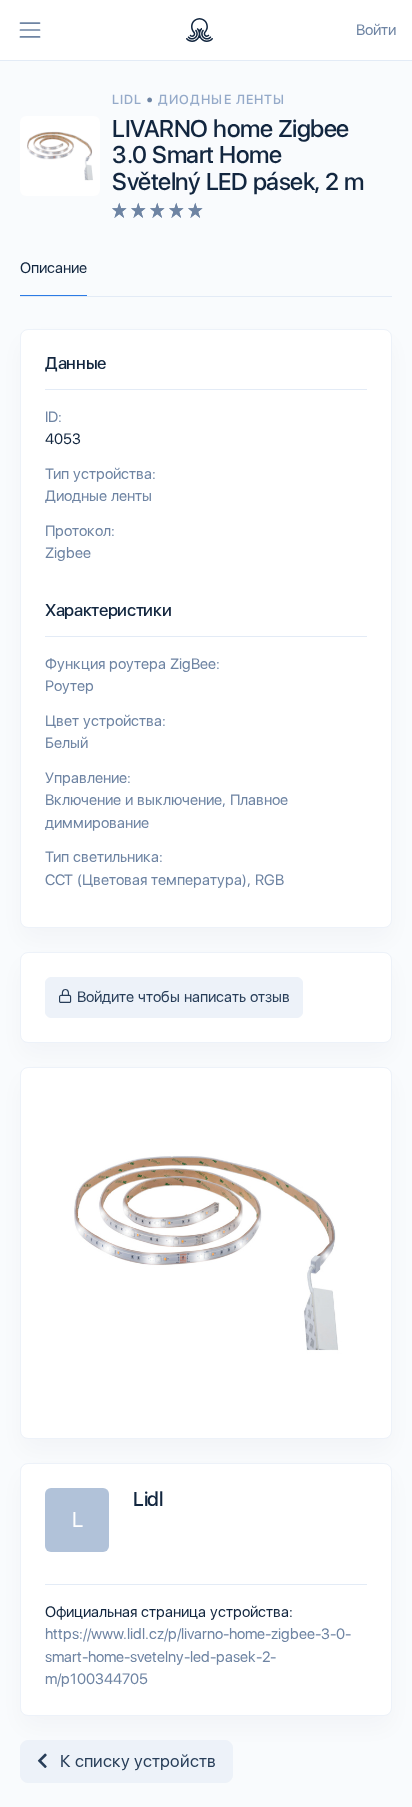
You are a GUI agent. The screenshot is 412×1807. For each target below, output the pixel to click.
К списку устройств (132, 1761)
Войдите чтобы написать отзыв (181, 997)
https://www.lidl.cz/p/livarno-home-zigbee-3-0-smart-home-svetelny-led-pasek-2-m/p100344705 (198, 1656)
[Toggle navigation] (30, 30)
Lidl (129, 99)
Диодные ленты (221, 99)
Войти (376, 30)
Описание (53, 268)
